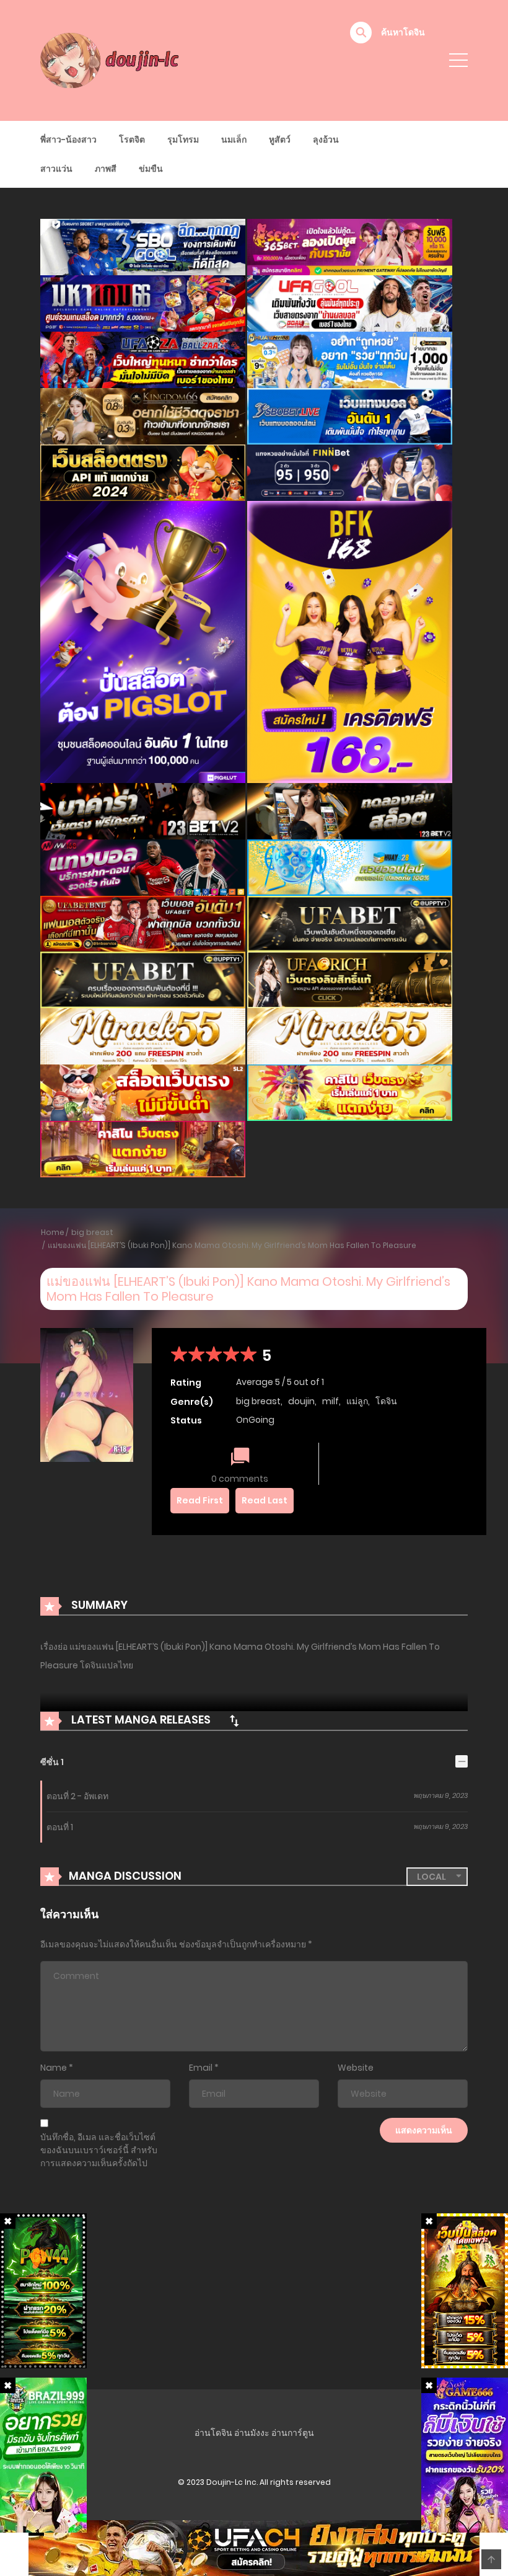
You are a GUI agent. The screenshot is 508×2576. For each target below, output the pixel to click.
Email (201, 2068)
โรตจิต (132, 139)
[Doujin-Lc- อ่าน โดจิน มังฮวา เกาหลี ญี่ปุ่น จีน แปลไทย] (112, 60)
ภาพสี (106, 169)
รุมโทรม (183, 139)
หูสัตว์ (280, 139)
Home (53, 1232)
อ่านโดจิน (213, 2433)
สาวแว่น (56, 169)
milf (331, 1401)
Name (54, 2068)
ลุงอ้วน (326, 139)
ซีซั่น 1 (52, 1762)
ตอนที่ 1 (60, 1827)
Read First (200, 1500)
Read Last (265, 1500)
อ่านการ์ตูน (293, 2433)
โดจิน (386, 1401)
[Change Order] (234, 1720)
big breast (92, 1232)
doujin (301, 1401)
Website (356, 2068)
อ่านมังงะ (252, 2433)
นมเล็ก (234, 139)
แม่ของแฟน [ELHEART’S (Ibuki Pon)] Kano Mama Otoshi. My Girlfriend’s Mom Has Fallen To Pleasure (232, 1245)
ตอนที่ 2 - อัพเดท (77, 1796)
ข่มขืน (151, 169)
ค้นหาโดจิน (403, 32)
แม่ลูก (357, 1401)
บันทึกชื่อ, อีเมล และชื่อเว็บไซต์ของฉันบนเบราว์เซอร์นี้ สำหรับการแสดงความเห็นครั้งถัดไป (99, 2150)
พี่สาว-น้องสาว (68, 139)
